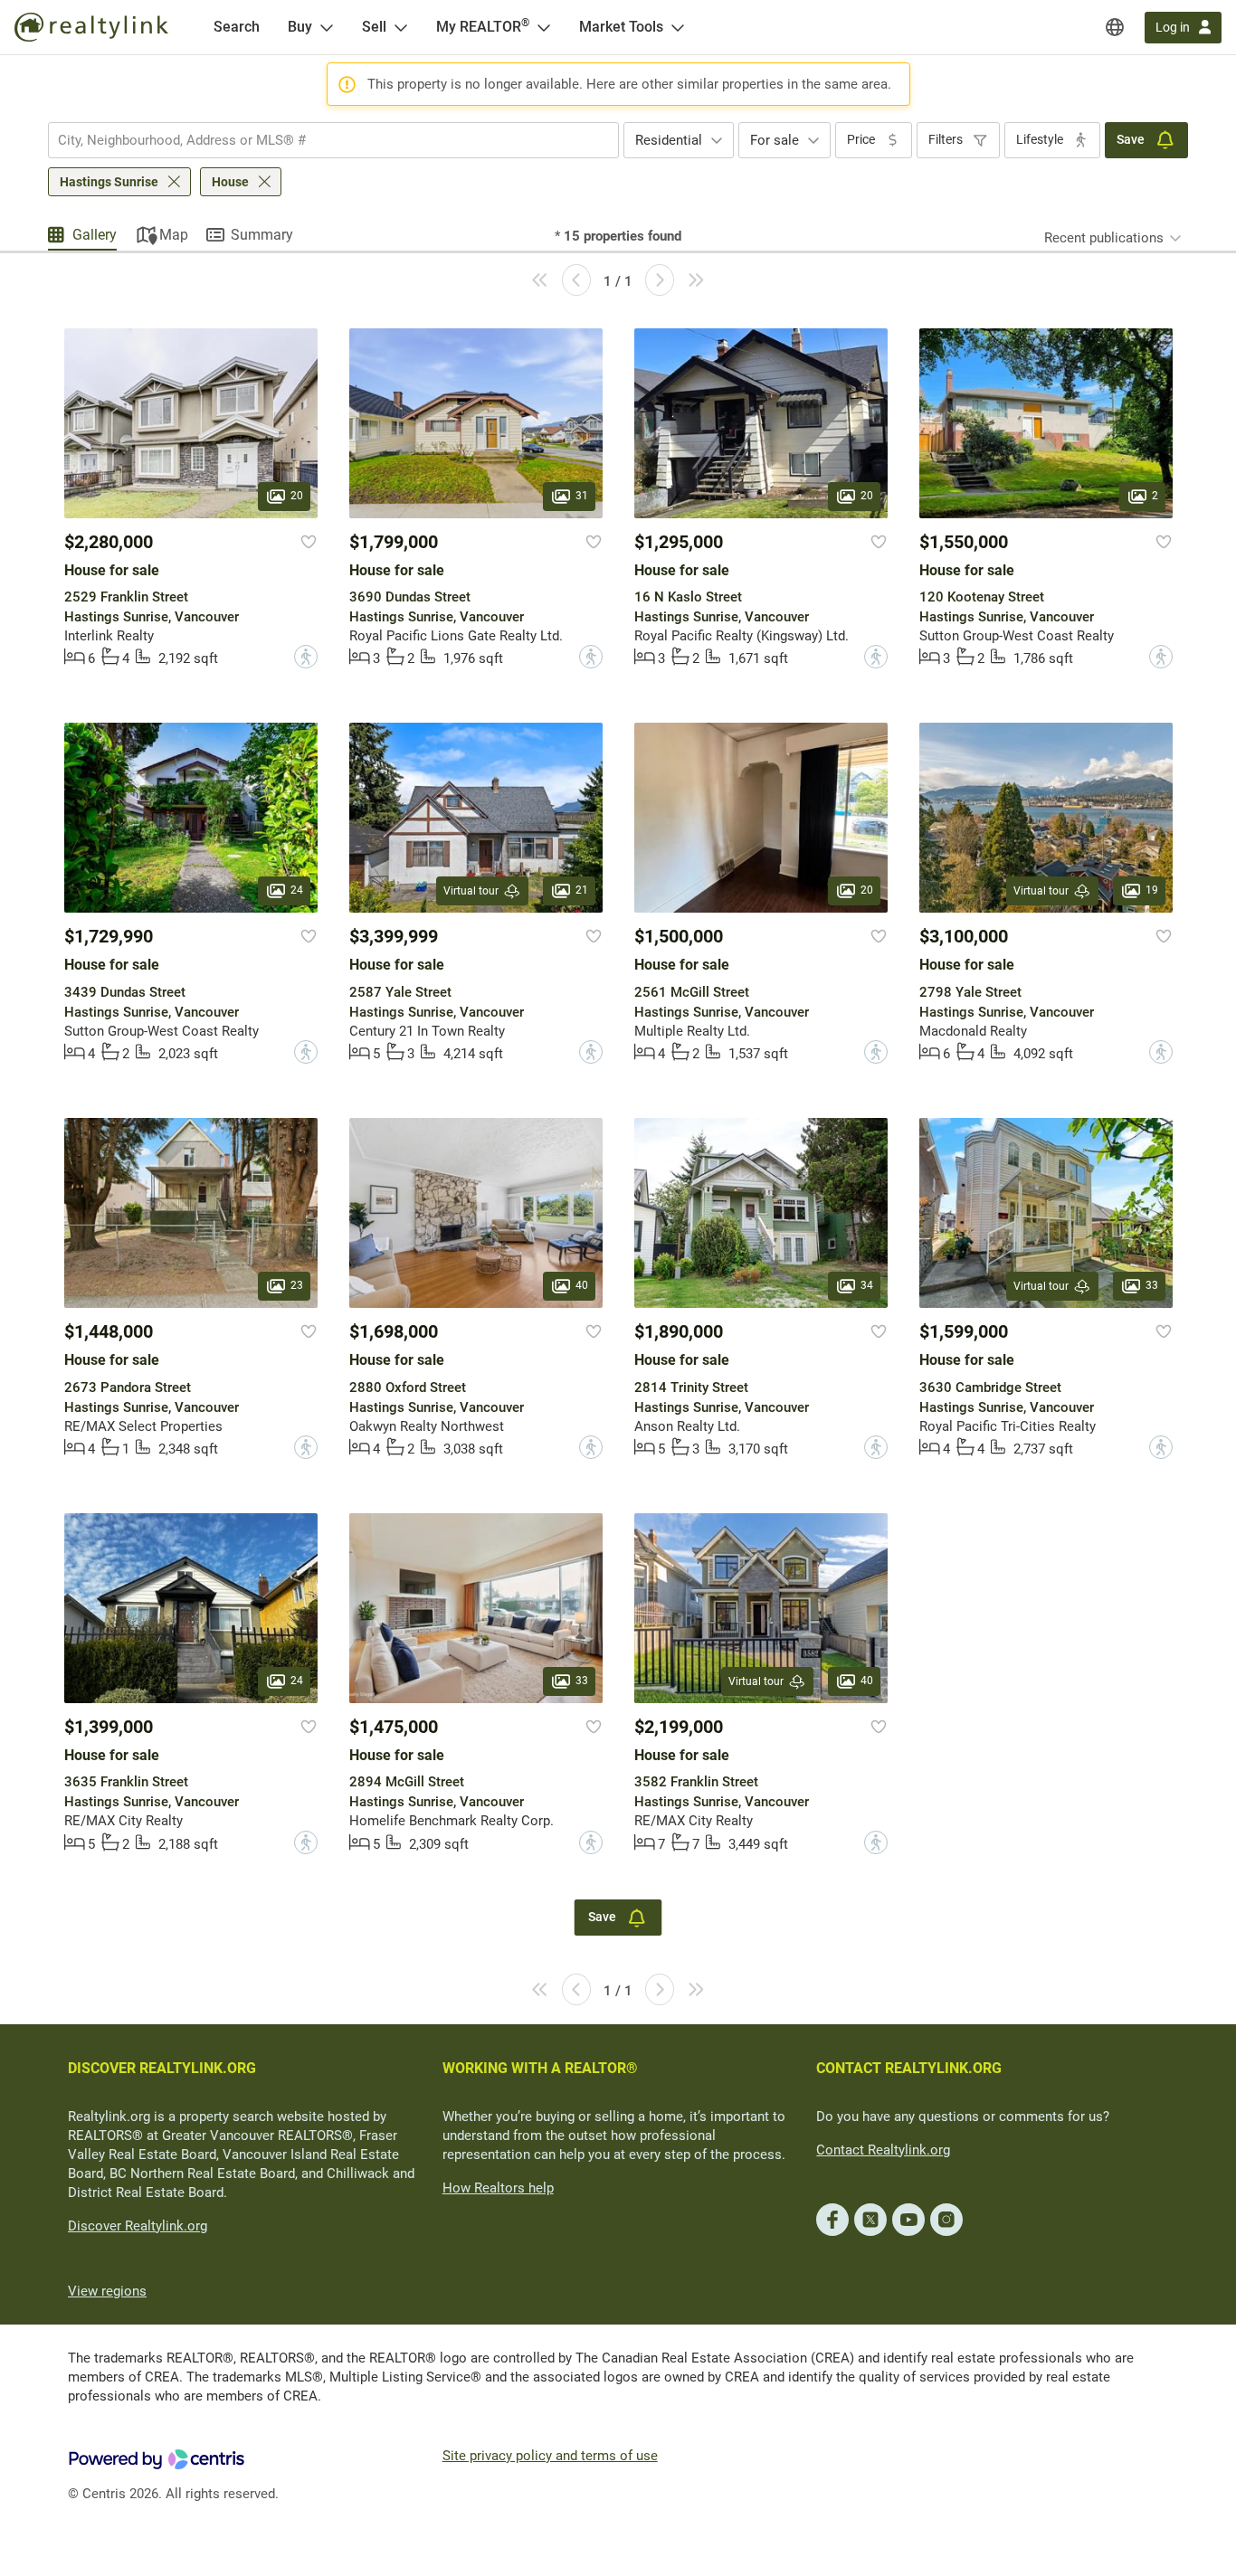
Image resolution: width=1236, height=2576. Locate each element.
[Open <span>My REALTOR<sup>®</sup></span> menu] (544, 27)
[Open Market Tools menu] (678, 27)
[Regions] (1115, 27)
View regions (107, 2291)
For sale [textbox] (775, 140)
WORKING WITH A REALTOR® (540, 2068)
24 (297, 891)
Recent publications (1104, 238)
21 (582, 891)
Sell (374, 27)
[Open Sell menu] (401, 27)
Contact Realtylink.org (883, 2150)
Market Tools (621, 27)
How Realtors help (498, 2188)
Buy (300, 27)
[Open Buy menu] (327, 27)
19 (1152, 891)
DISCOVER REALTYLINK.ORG (162, 2068)
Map (174, 235)
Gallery (95, 235)
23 (297, 1286)
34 (867, 1286)
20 (297, 496)
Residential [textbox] (669, 140)
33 (1152, 1286)
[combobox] (333, 140)
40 (582, 1286)
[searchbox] (322, 140)
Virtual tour (471, 891)
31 (582, 496)
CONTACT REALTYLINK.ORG (909, 2068)
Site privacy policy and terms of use (550, 2456)
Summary (262, 235)
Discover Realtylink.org (138, 2226)
